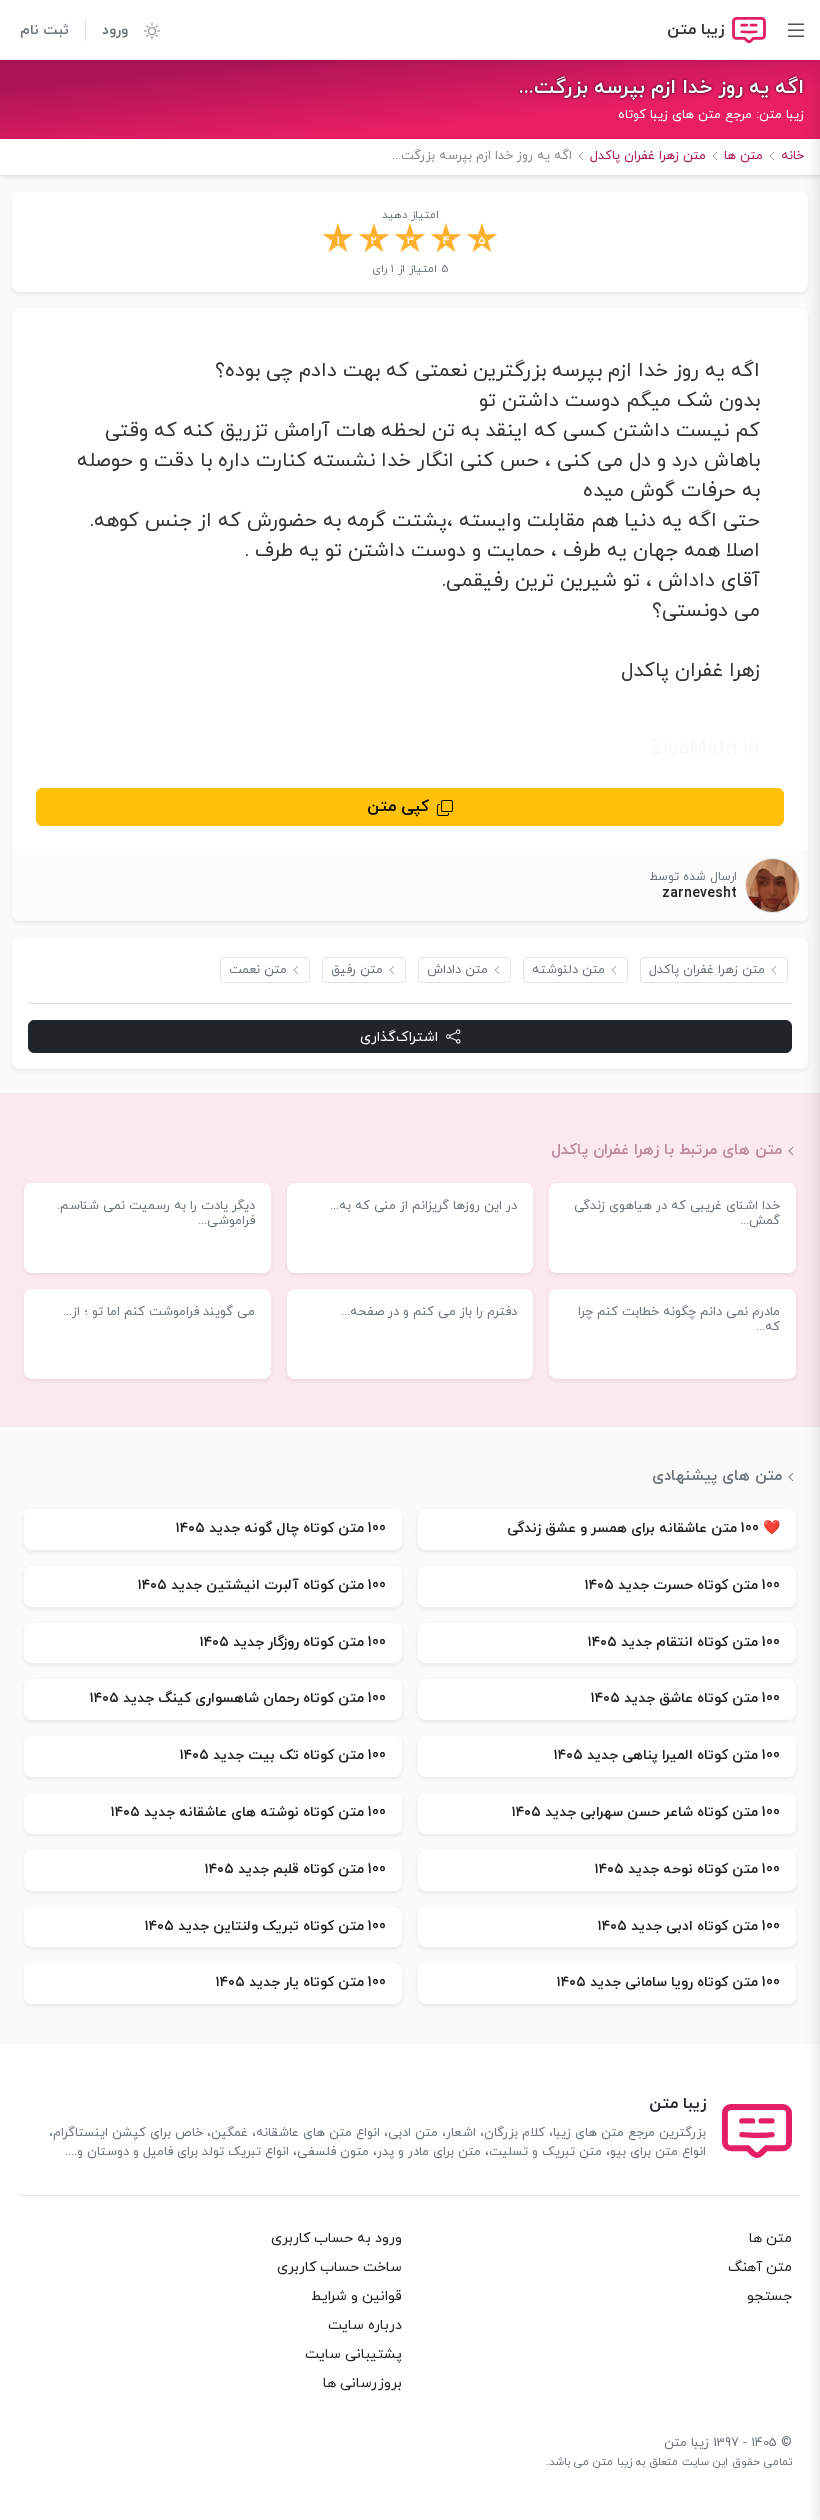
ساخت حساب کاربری (339, 2267)
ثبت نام (44, 30)
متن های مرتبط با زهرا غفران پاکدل (666, 1150)
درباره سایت (365, 2325)
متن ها (770, 2238)
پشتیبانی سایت (353, 2354)
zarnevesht (699, 893)
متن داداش (457, 970)
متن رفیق (357, 970)
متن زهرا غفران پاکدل (707, 970)
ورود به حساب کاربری (336, 2238)
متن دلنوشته (568, 970)
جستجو (769, 2296)
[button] (144, 30)
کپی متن (398, 807)
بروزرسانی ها (362, 2383)
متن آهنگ (760, 2267)
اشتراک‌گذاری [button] (399, 1037)
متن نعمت (258, 970)
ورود (115, 30)
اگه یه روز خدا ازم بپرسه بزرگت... (661, 88)
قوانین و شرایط (356, 2296)
